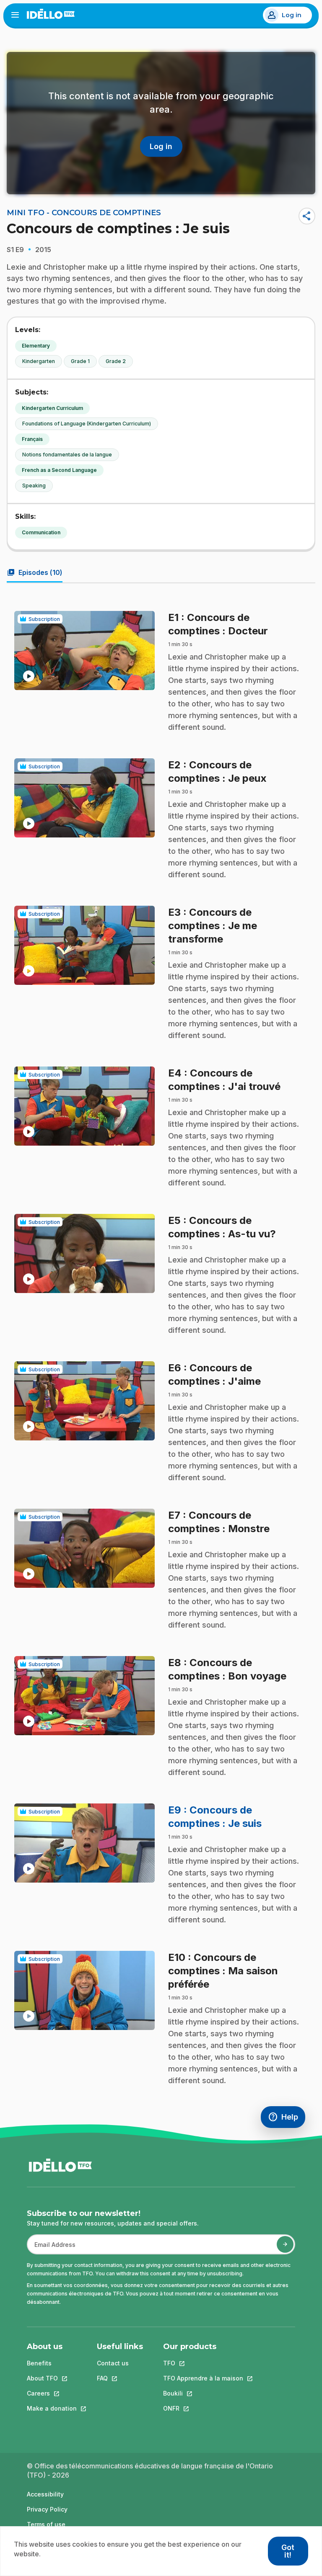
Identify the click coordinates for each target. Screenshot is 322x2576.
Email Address (52, 2249)
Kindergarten (39, 361)
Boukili (203, 2393)
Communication (41, 532)
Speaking (34, 486)
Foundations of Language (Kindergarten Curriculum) (87, 424)
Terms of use (46, 2524)
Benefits (39, 2363)
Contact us (113, 2363)
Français (32, 439)
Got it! (288, 2551)
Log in (292, 15)
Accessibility (45, 2494)
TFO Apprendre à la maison (203, 2378)
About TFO (52, 2378)
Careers (52, 2393)
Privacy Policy (47, 2509)
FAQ (120, 2378)
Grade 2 (116, 361)
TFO (203, 2363)
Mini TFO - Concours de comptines (84, 213)
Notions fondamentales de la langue (67, 455)
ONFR (203, 2408)
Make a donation (52, 2408)
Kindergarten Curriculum (52, 408)
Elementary (36, 346)
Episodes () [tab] (35, 572)
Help (287, 2119)
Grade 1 (80, 361)
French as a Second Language (59, 470)
